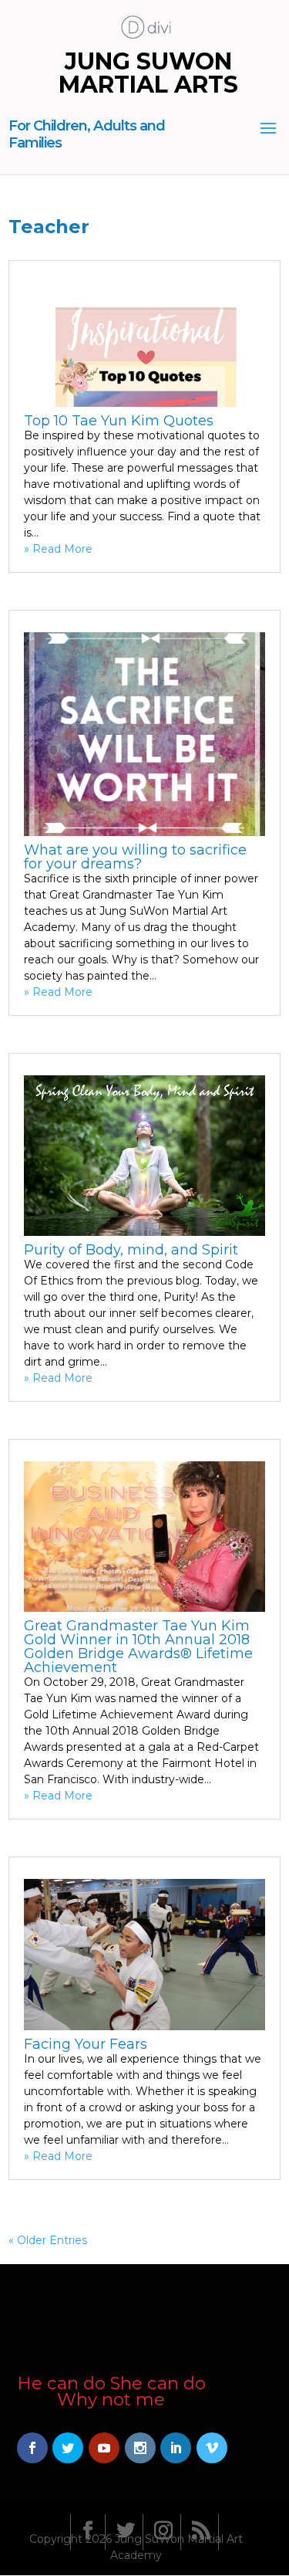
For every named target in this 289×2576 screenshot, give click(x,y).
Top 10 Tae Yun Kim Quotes (119, 421)
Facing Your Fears (86, 2044)
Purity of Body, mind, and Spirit (131, 1250)
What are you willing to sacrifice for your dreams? (135, 857)
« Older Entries (48, 2240)
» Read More (58, 549)
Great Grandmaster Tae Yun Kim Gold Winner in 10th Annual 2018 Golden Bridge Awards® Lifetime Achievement (138, 1647)
